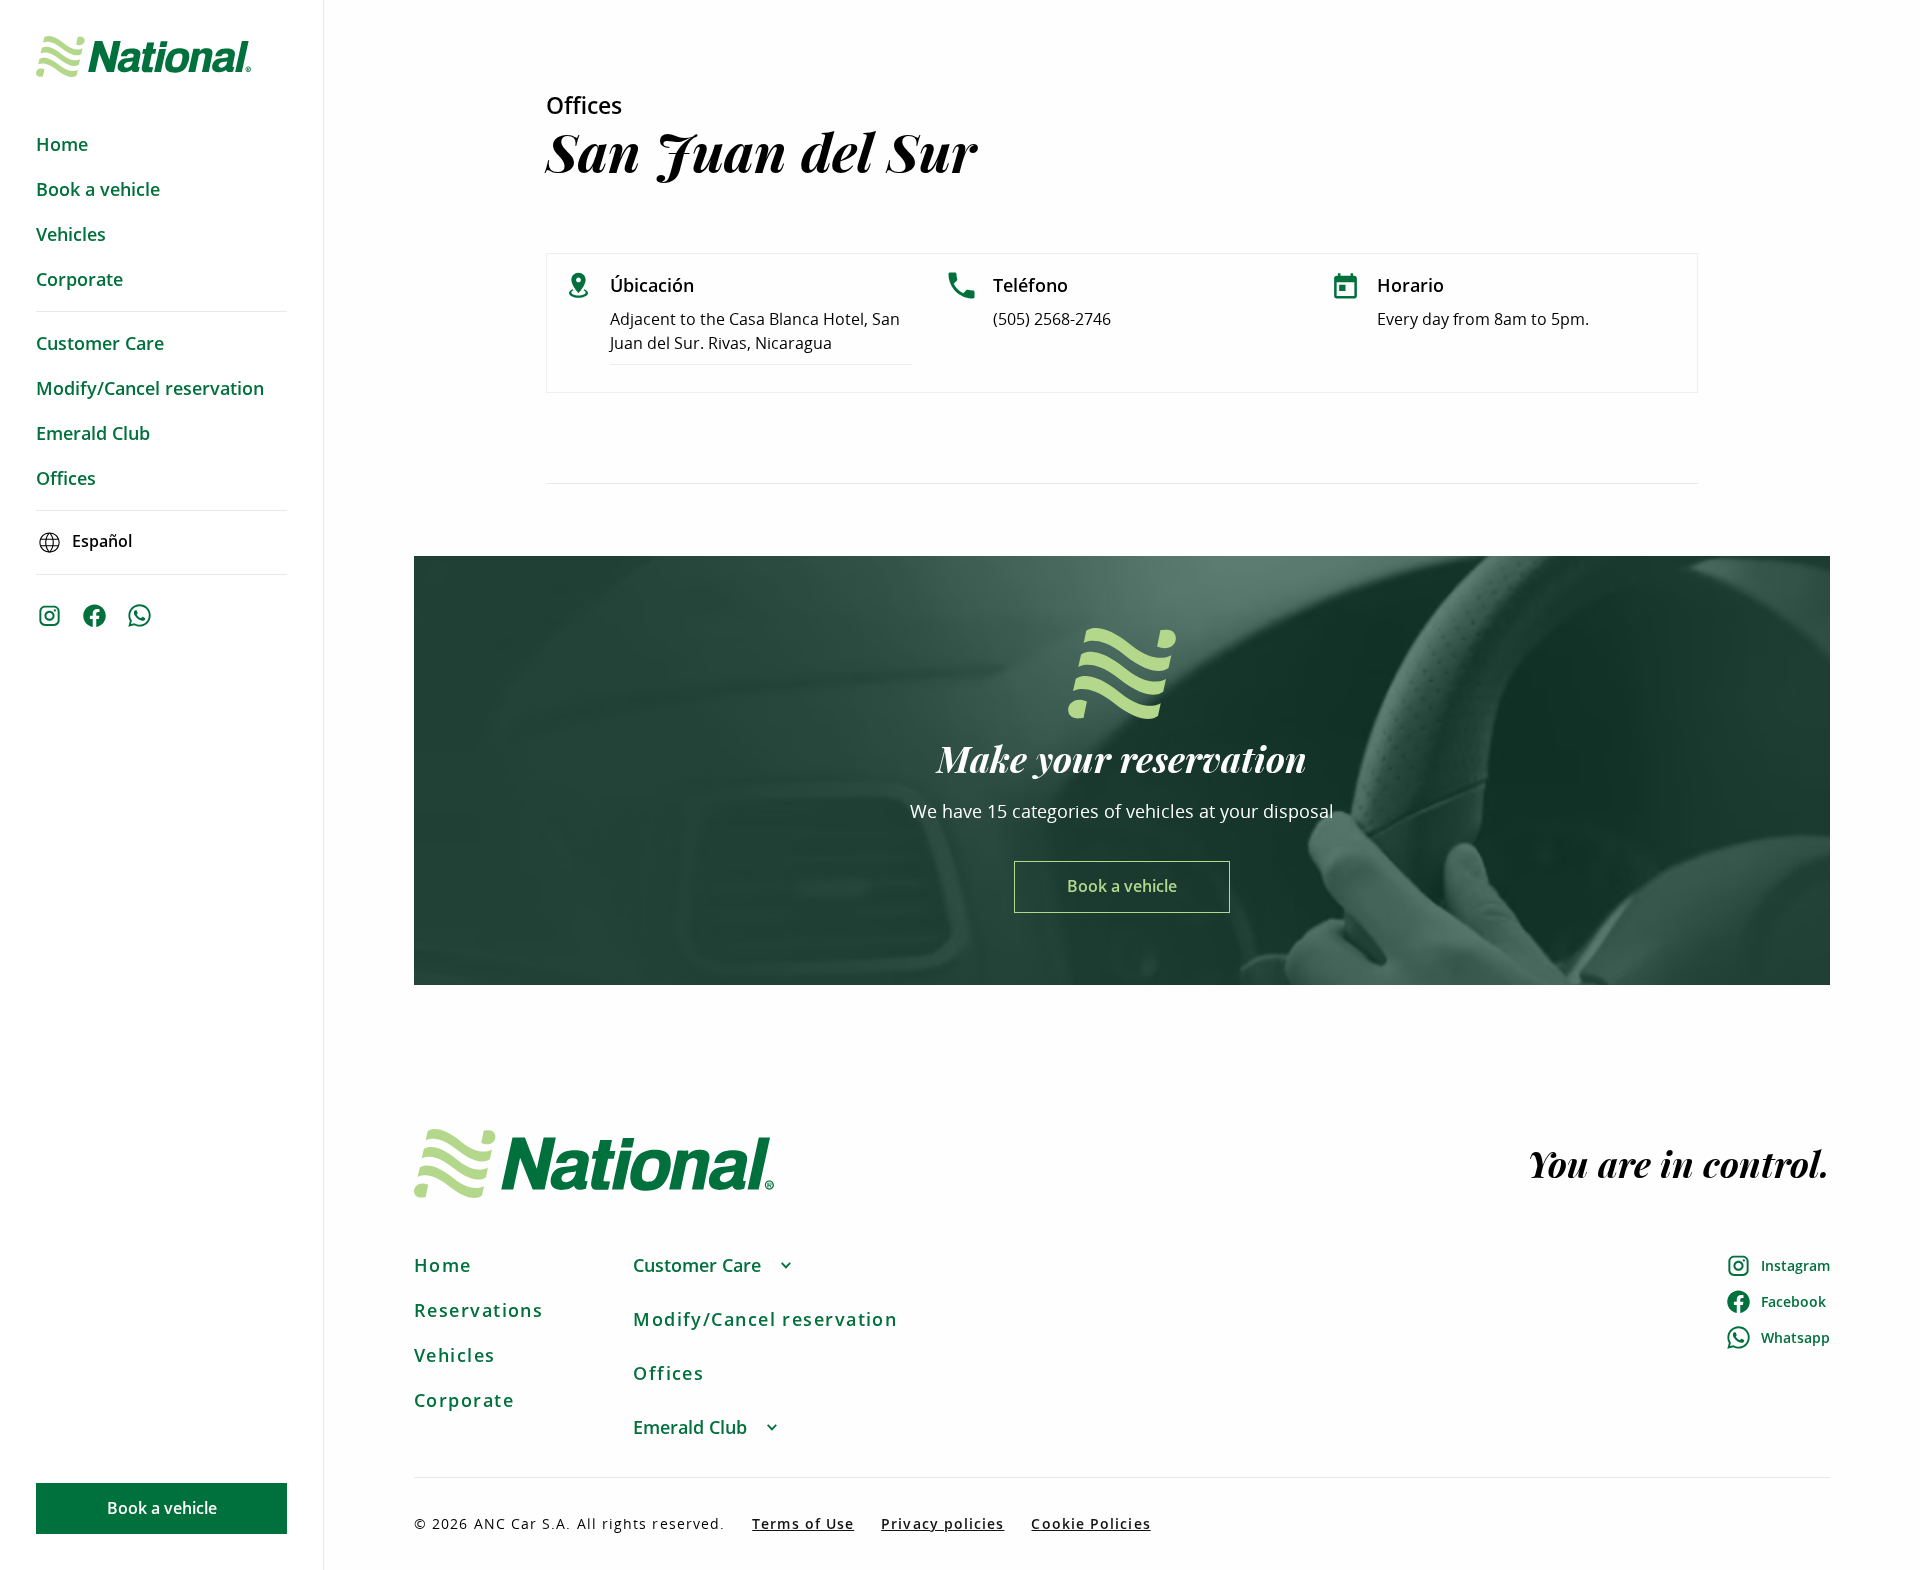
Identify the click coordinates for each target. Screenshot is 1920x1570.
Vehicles (455, 1355)
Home (443, 1265)
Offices (668, 1373)
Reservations (478, 1310)
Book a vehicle (162, 1508)
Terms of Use (803, 1524)
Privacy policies (942, 1524)
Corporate (464, 1400)
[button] (713, 1265)
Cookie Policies (1090, 1524)
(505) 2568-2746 (1052, 319)
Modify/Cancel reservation (765, 1319)
